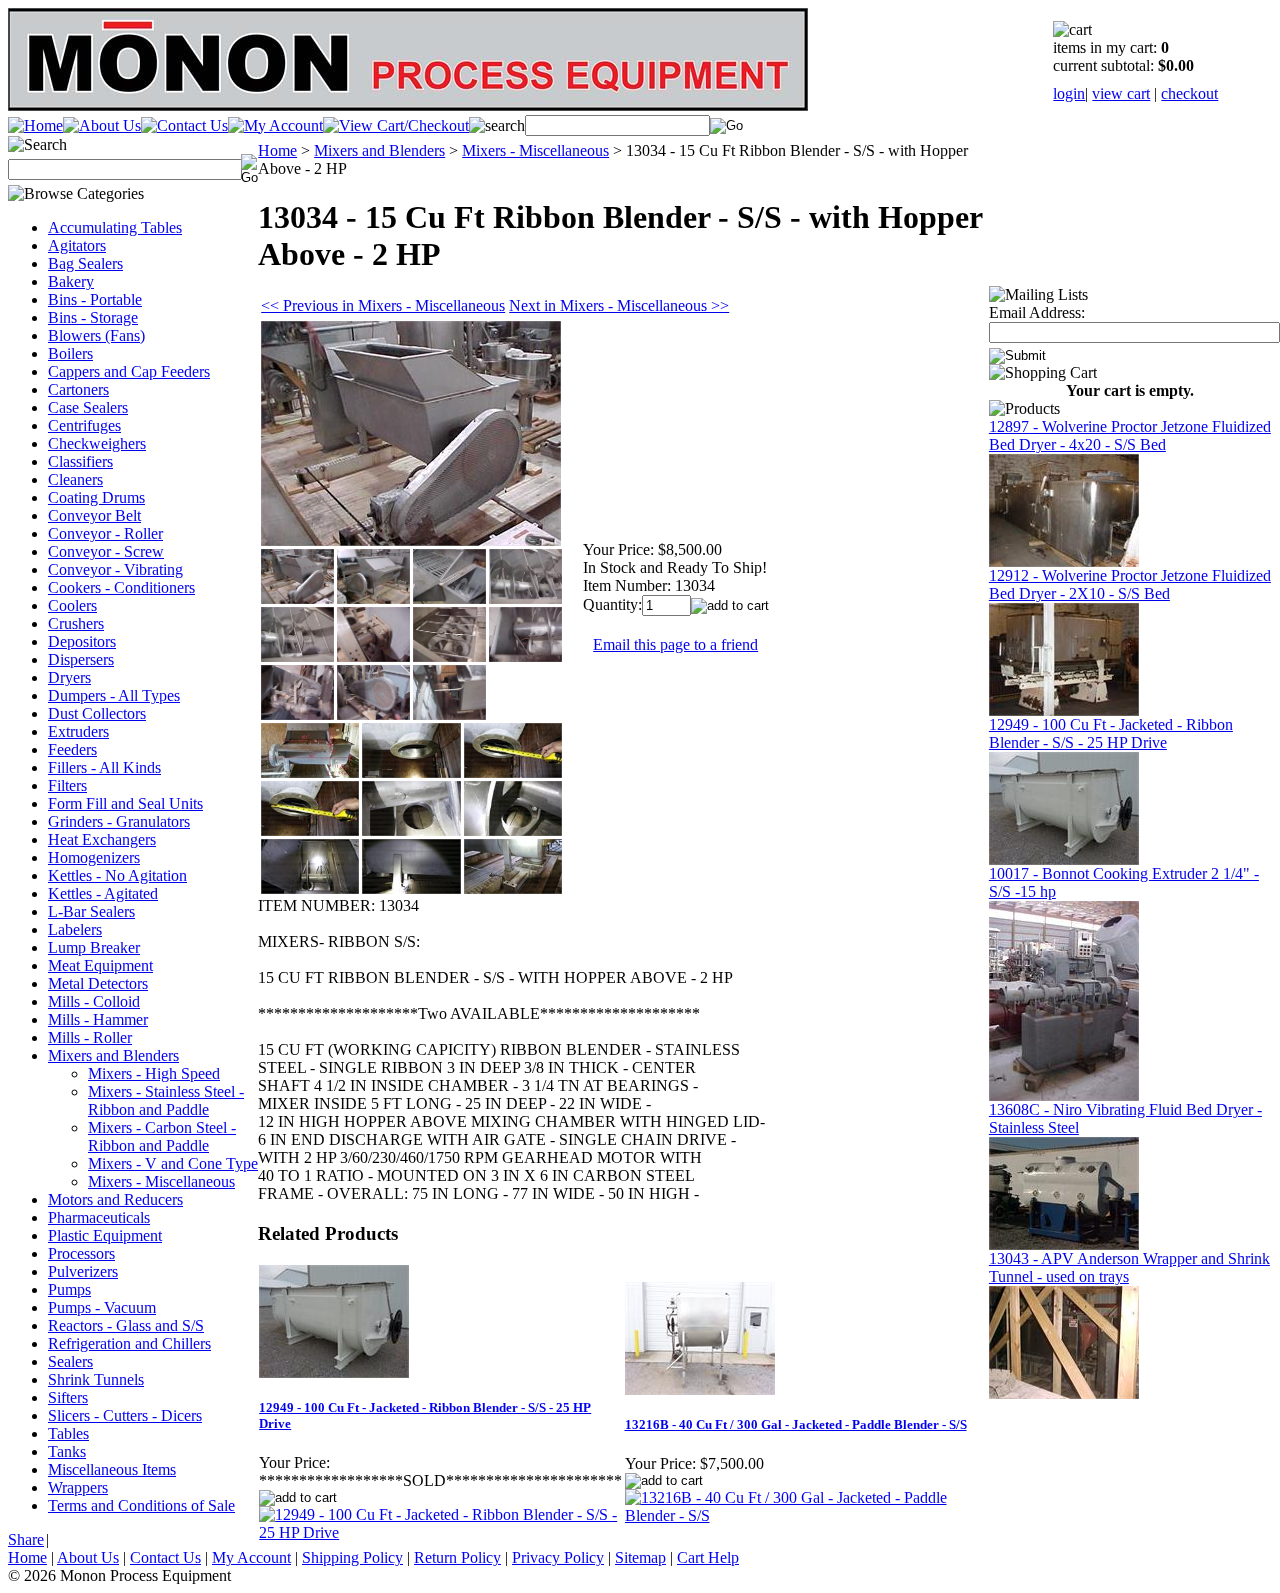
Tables (68, 1433)
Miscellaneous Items (112, 1469)
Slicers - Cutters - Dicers (125, 1415)
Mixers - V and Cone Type (173, 1163)
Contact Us (165, 1557)
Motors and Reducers (115, 1199)
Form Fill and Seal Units (125, 803)
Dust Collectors (97, 713)
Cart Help (708, 1557)
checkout (1189, 93)
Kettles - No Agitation (117, 875)
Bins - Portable (95, 299)
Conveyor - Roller (105, 533)
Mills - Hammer (98, 1019)
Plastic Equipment (105, 1235)
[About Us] (102, 125)
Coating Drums (96, 497)
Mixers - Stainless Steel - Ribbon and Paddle (166, 1100)
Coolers (72, 605)
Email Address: (1037, 312)
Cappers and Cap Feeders (129, 371)
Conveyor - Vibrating (115, 569)
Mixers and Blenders (113, 1055)
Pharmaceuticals (99, 1217)
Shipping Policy (352, 1557)
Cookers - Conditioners (121, 587)
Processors (81, 1253)
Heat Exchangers (102, 839)
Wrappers (78, 1487)
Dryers (69, 677)
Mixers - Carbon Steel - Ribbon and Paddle (162, 1136)
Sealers (70, 1361)
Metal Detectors (98, 983)
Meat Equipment (100, 965)
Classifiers (80, 461)
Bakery (71, 281)
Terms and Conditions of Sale (141, 1505)
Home (277, 150)
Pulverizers (83, 1271)
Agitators (77, 245)
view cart (1121, 93)
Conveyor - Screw (106, 551)
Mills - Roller (90, 1037)
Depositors (82, 641)
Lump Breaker (94, 947)
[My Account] (275, 125)
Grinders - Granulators (119, 821)
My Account (251, 1557)
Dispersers (81, 659)
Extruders (78, 731)
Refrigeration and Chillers (129, 1343)
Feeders (72, 749)
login (1069, 93)
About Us (88, 1557)
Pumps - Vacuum (102, 1307)
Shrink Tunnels (96, 1379)
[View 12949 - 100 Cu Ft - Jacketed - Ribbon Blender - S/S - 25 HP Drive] (440, 1532)
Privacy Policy (558, 1557)
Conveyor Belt (94, 515)
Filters (67, 785)
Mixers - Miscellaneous (161, 1181)
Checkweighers (97, 443)
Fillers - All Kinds (104, 767)
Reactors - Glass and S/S (126, 1325)
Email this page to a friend (675, 644)
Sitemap (640, 1557)
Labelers (75, 929)
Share (26, 1539)
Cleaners (75, 479)
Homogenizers (94, 857)
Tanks (67, 1451)
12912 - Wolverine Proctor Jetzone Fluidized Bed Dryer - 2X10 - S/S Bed (1130, 584)
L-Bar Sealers (91, 911)
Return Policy (457, 1557)
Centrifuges (84, 425)
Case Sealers (88, 407)
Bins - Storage (93, 317)
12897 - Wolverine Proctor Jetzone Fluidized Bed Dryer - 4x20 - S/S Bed (1130, 435)
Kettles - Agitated (103, 893)
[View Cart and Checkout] (396, 125)
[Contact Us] (184, 125)
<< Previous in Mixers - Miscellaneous (383, 305)
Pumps (69, 1289)
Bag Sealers (85, 263)
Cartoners (78, 389)
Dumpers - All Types (114, 695)
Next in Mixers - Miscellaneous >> (619, 305)
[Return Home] (35, 125)
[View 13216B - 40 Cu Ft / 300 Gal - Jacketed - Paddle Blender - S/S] (805, 1515)
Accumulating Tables (115, 227)
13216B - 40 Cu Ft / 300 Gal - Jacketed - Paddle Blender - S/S (796, 1424)
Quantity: (612, 604)
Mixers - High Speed (154, 1073)
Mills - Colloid (94, 1001)
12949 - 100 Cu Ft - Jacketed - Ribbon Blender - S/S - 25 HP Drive (1111, 733)
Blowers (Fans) (96, 335)
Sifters (68, 1397)
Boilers (70, 353)
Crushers (76, 623)
